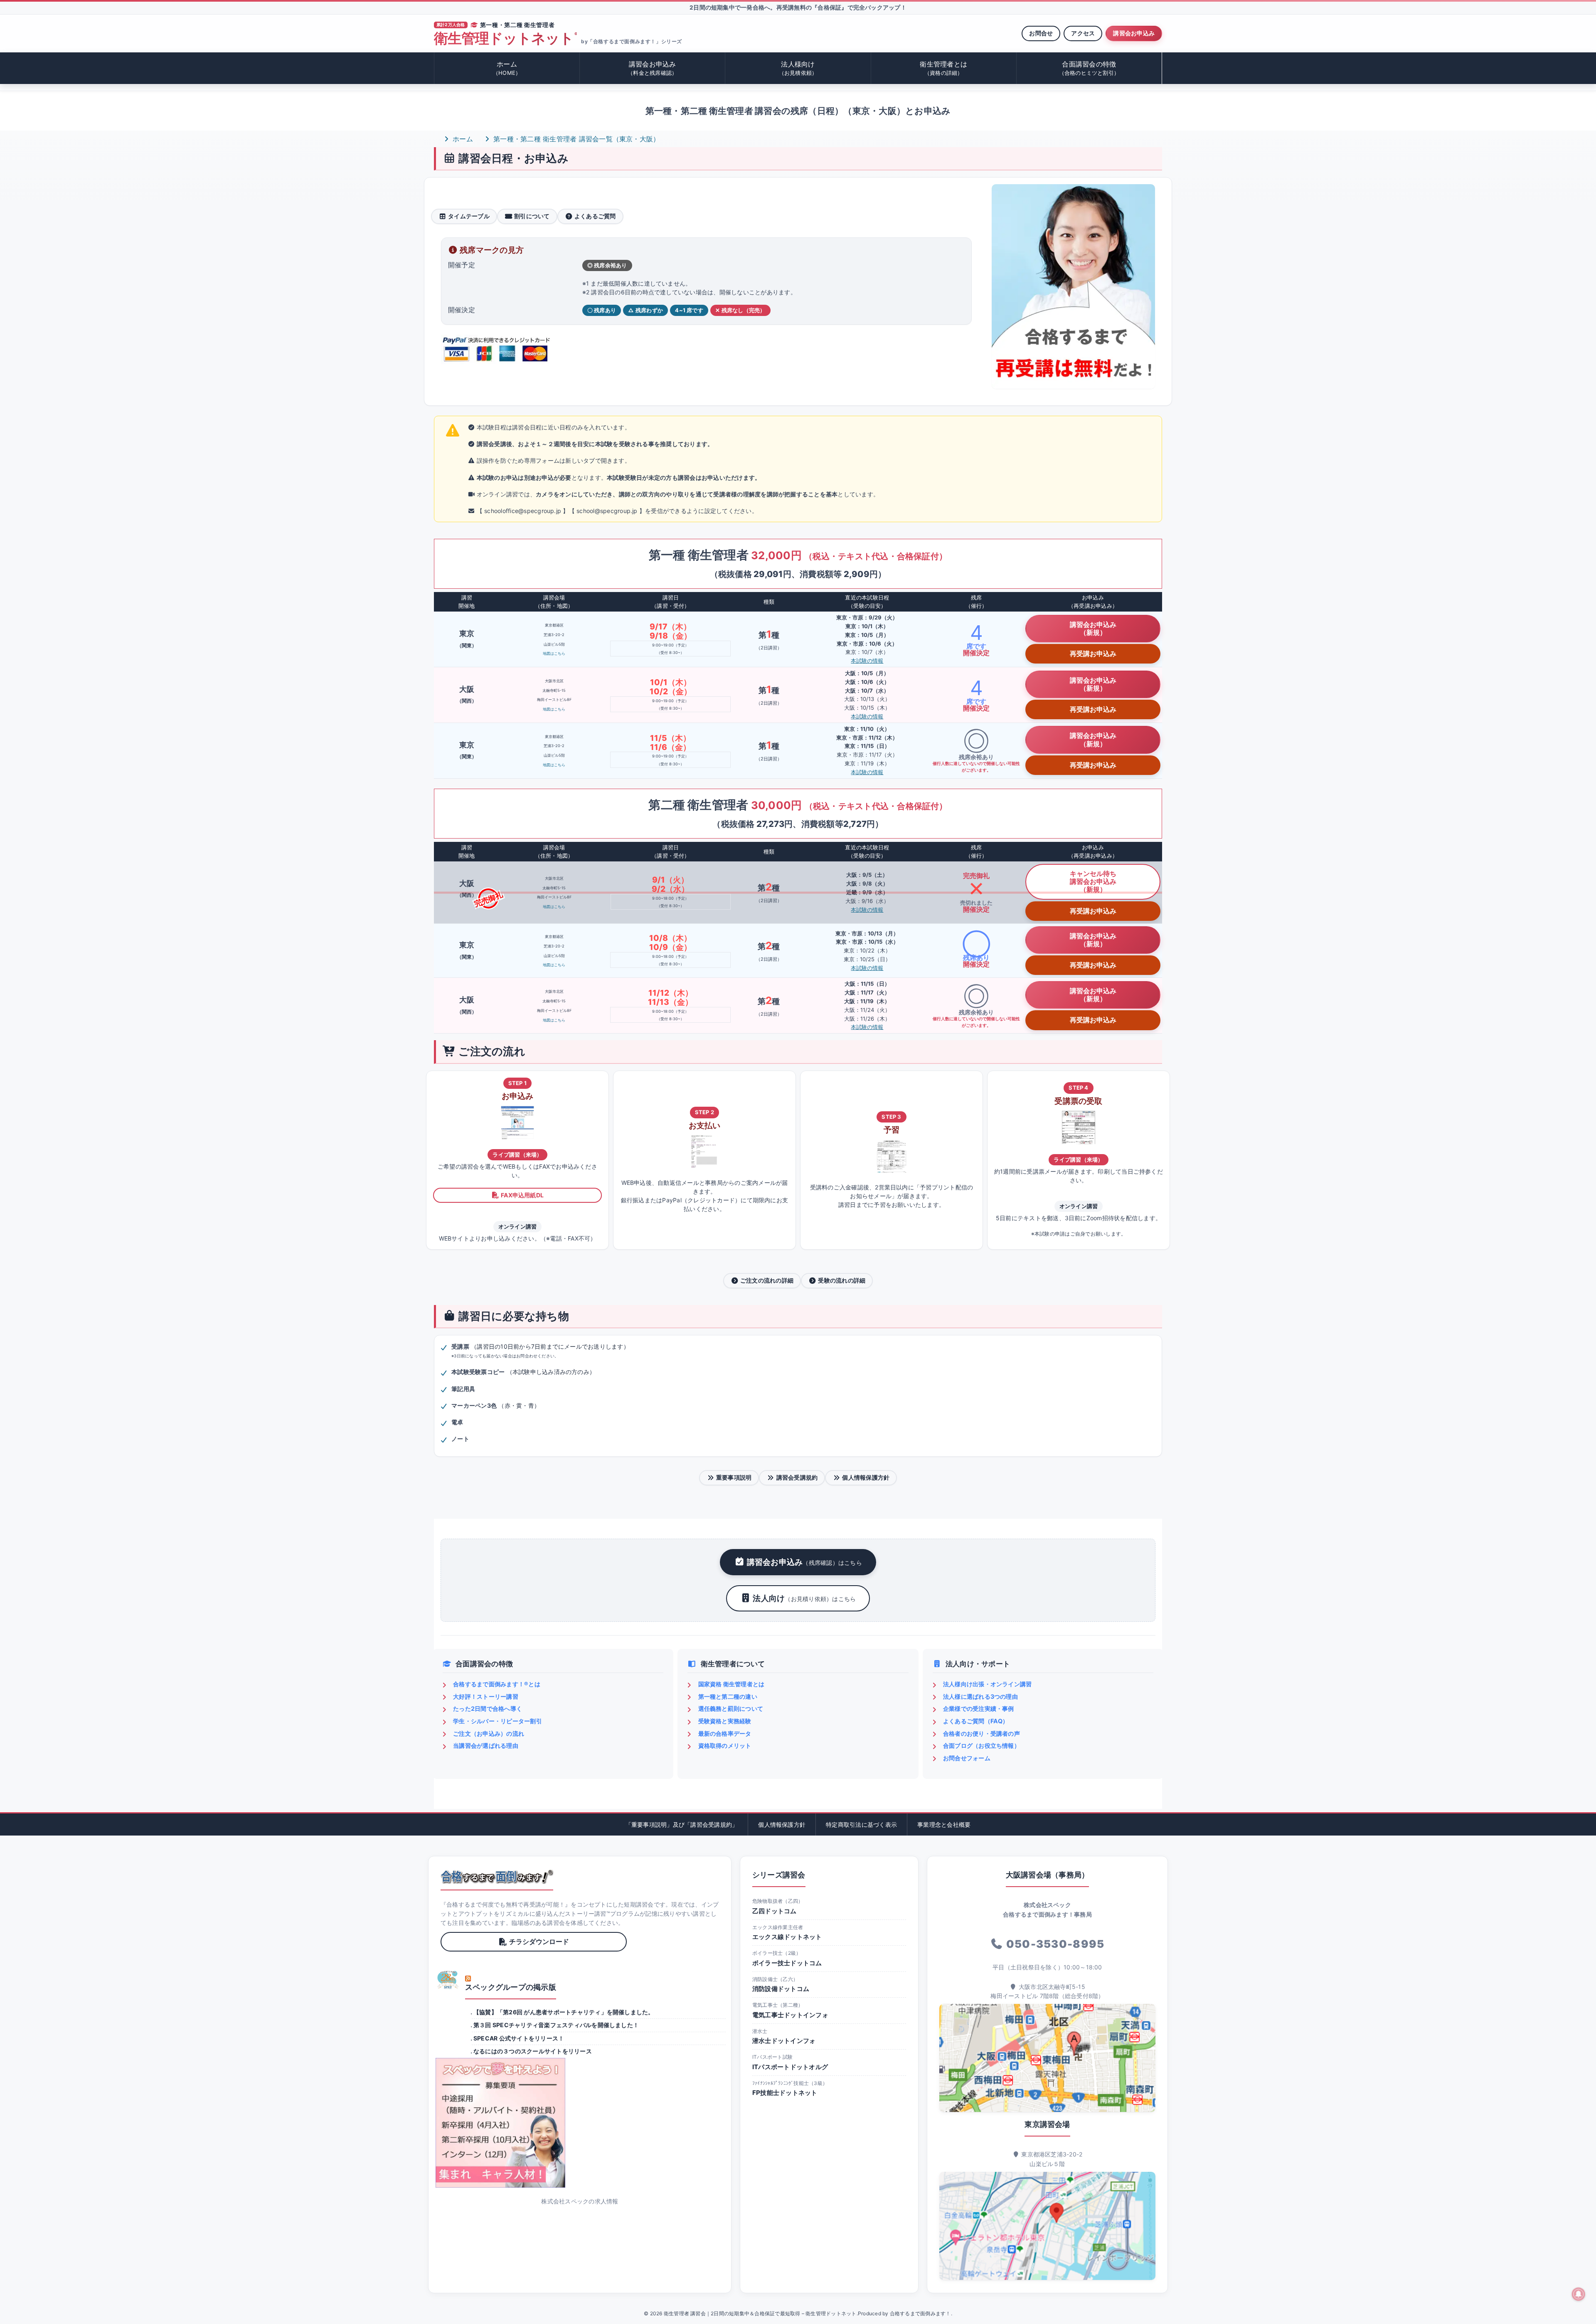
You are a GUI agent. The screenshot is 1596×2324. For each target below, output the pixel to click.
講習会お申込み (1134, 33)
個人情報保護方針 (866, 1477)
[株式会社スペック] (448, 1980)
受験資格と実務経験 (725, 1721)
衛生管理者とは (943, 68)
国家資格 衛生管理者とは (731, 1684)
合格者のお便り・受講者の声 (981, 1733)
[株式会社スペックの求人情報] (580, 2123)
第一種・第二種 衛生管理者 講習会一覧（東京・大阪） (575, 139)
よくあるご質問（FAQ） (976, 1721)
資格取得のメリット (725, 1745)
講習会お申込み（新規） (1093, 628)
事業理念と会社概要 (944, 1824)
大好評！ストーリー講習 (486, 1696)
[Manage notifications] (1579, 2294)
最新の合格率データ (725, 1733)
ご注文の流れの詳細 (767, 1280)
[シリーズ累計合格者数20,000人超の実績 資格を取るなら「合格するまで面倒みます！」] (497, 1877)
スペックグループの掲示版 (511, 1987)
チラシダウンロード (539, 1942)
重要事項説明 (734, 1477)
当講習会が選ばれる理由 (486, 1745)
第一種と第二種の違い (728, 1696)
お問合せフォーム (967, 1758)
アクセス (1083, 33)
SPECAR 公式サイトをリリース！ (519, 2038)
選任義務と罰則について (731, 1708)
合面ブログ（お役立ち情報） (981, 1745)
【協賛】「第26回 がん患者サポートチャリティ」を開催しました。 (564, 2012)
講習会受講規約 (797, 1477)
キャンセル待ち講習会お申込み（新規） (1093, 881)
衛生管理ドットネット (505, 38)
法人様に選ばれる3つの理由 (980, 1696)
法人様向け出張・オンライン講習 (988, 1684)
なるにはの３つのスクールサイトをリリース (533, 2051)
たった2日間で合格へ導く (488, 1708)
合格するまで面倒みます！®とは (497, 1684)
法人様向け (798, 68)
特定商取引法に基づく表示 (861, 1824)
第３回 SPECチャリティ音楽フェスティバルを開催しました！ (556, 2025)
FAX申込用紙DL (522, 1195)
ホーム (507, 68)
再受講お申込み (1093, 654)
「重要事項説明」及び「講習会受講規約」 (682, 1824)
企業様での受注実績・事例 (979, 1708)
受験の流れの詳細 (842, 1280)
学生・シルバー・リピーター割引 (498, 1721)
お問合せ (1041, 33)
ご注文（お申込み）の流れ (489, 1733)
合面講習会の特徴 (1089, 68)
